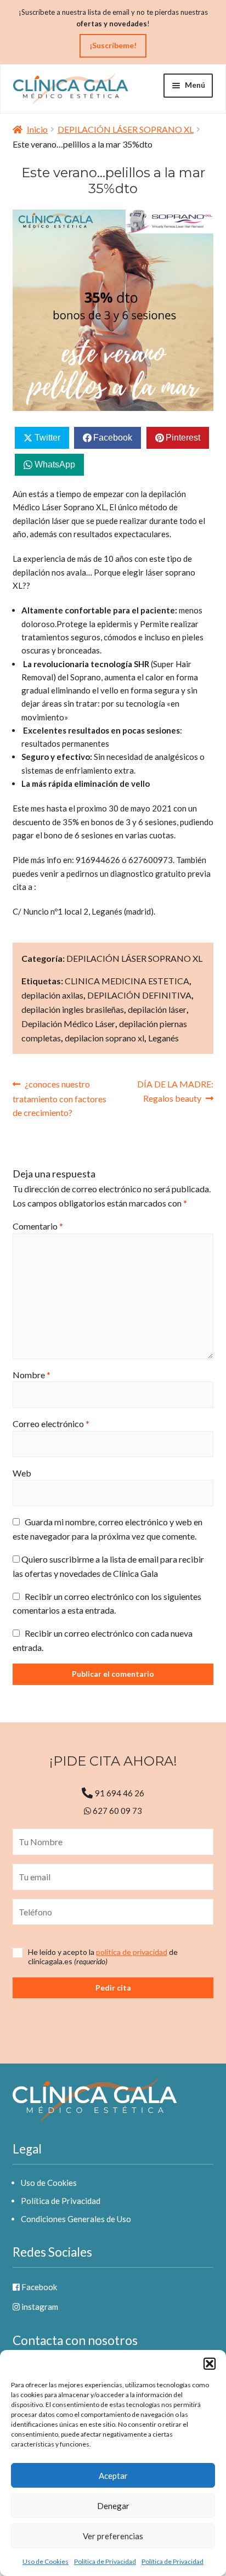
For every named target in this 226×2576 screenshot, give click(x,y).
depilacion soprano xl (104, 1038)
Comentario (38, 1226)
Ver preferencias (113, 2536)
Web (22, 1473)
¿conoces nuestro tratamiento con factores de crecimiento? (60, 1098)
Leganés (163, 1038)
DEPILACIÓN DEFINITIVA (139, 995)
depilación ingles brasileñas (73, 1009)
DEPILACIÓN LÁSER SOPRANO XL (126, 129)
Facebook (38, 2287)
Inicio (37, 129)
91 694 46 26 (120, 1793)
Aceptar (113, 2476)
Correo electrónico (51, 1424)
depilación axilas (52, 995)
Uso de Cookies (46, 2561)
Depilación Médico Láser (68, 1024)
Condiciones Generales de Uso (76, 2219)
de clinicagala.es (103, 1957)
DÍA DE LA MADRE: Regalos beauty (175, 1091)
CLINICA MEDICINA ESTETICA (127, 981)
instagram (39, 2307)
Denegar (113, 2506)
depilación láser (157, 1009)
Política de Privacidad (105, 2561)
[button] (210, 2364)
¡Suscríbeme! (113, 45)
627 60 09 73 (117, 1811)
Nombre (32, 1375)
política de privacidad (132, 1952)
